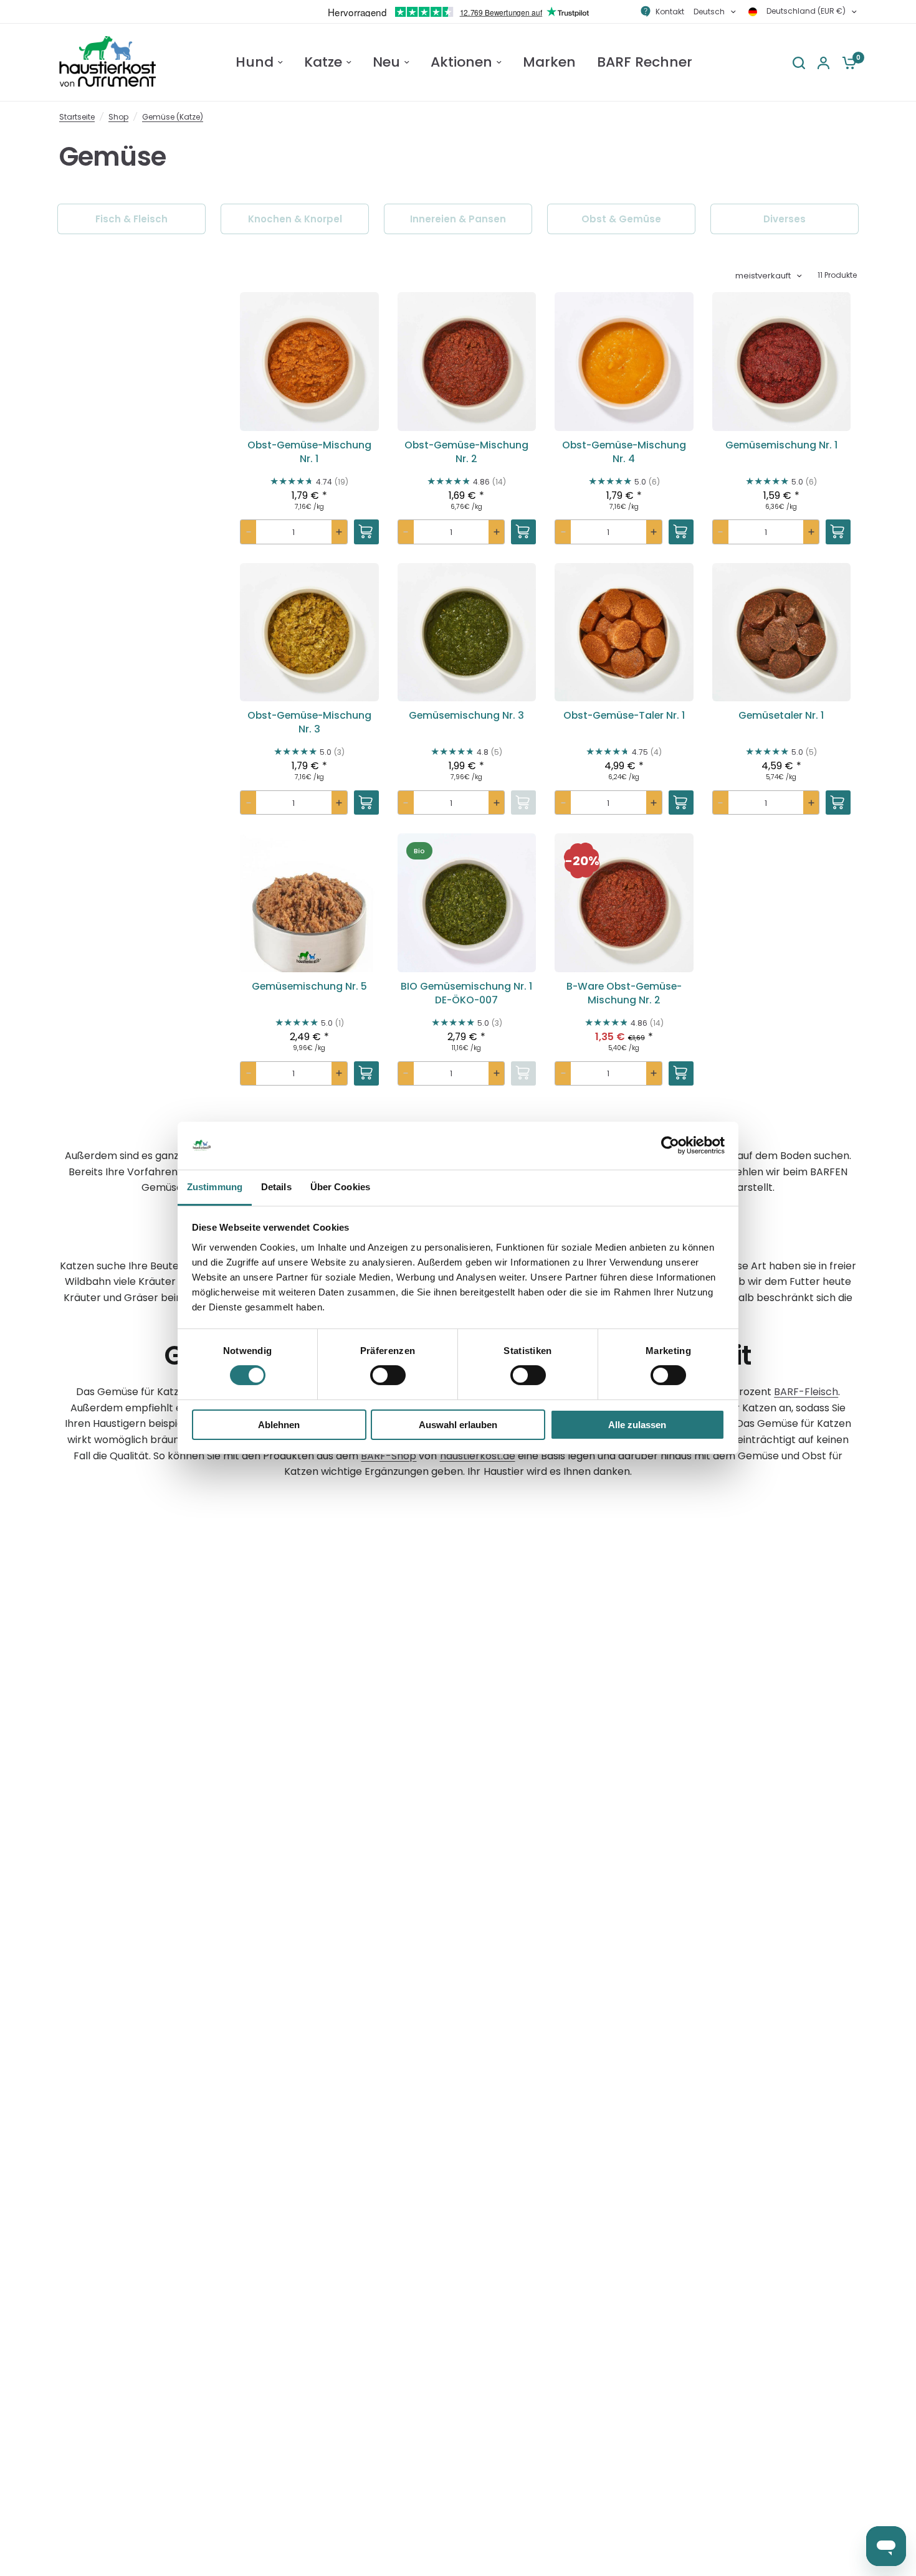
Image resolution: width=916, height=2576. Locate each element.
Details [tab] (276, 1187)
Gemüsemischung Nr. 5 (309, 987)
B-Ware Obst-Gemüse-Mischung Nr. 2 (624, 993)
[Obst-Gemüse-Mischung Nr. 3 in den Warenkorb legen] (366, 803)
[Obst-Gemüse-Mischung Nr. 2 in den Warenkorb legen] (523, 532)
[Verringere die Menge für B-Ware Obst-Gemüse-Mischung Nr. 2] (563, 1074)
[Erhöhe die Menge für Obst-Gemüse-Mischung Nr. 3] (339, 803)
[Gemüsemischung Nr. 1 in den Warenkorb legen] (838, 532)
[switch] (388, 1375)
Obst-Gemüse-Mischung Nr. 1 (309, 452)
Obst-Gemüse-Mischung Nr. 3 (309, 722)
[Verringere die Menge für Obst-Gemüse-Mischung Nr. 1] (248, 532)
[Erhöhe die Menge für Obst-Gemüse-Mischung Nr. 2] (496, 532)
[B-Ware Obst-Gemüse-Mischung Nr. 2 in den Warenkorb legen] (681, 1074)
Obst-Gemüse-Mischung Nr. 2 (466, 452)
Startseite (77, 117)
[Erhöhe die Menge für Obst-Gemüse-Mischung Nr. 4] (654, 532)
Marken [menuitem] (549, 62)
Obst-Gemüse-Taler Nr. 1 (624, 716)
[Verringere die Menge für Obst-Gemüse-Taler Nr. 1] (563, 803)
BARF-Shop (389, 1456)
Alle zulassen (637, 1425)
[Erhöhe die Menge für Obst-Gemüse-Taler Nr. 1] (654, 803)
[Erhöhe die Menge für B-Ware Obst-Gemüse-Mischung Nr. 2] (654, 1074)
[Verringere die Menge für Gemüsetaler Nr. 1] (721, 803)
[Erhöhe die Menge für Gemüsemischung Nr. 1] (811, 532)
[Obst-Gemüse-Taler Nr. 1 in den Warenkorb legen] (681, 803)
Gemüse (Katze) (173, 117)
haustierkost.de (478, 1456)
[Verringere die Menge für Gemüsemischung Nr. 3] (406, 803)
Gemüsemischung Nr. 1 (781, 445)
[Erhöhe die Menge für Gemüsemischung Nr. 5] (339, 1074)
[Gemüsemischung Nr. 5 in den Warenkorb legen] (366, 1074)
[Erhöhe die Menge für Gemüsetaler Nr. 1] (811, 803)
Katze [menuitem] (323, 62)
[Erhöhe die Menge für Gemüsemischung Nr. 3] (496, 803)
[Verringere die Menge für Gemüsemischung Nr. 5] (248, 1074)
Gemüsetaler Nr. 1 (781, 716)
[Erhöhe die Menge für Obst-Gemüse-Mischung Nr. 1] (339, 532)
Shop (118, 117)
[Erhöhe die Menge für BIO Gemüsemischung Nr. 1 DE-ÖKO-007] (496, 1074)
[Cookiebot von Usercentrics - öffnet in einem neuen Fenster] (670, 1145)
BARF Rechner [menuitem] (645, 62)
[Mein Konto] (823, 63)
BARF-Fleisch (806, 1392)
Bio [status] (419, 851)
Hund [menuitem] (255, 62)
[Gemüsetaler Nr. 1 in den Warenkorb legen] (838, 803)
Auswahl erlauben (458, 1425)
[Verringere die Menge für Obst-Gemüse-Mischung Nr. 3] (248, 803)
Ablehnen (279, 1425)
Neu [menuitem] (386, 62)
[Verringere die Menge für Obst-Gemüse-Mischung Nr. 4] (563, 532)
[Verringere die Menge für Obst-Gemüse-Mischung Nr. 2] (406, 532)
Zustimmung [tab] (215, 1187)
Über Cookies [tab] (340, 1187)
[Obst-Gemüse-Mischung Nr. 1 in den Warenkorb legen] (366, 532)
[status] (582, 861)
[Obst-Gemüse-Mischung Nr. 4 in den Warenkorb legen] (681, 532)
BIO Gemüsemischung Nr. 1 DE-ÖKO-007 (466, 993)
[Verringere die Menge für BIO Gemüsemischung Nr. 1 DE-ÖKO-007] (406, 1074)
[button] (309, 408)
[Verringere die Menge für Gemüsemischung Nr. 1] (721, 532)
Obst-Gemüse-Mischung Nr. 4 (624, 452)
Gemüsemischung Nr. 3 (466, 716)
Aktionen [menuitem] (461, 62)
